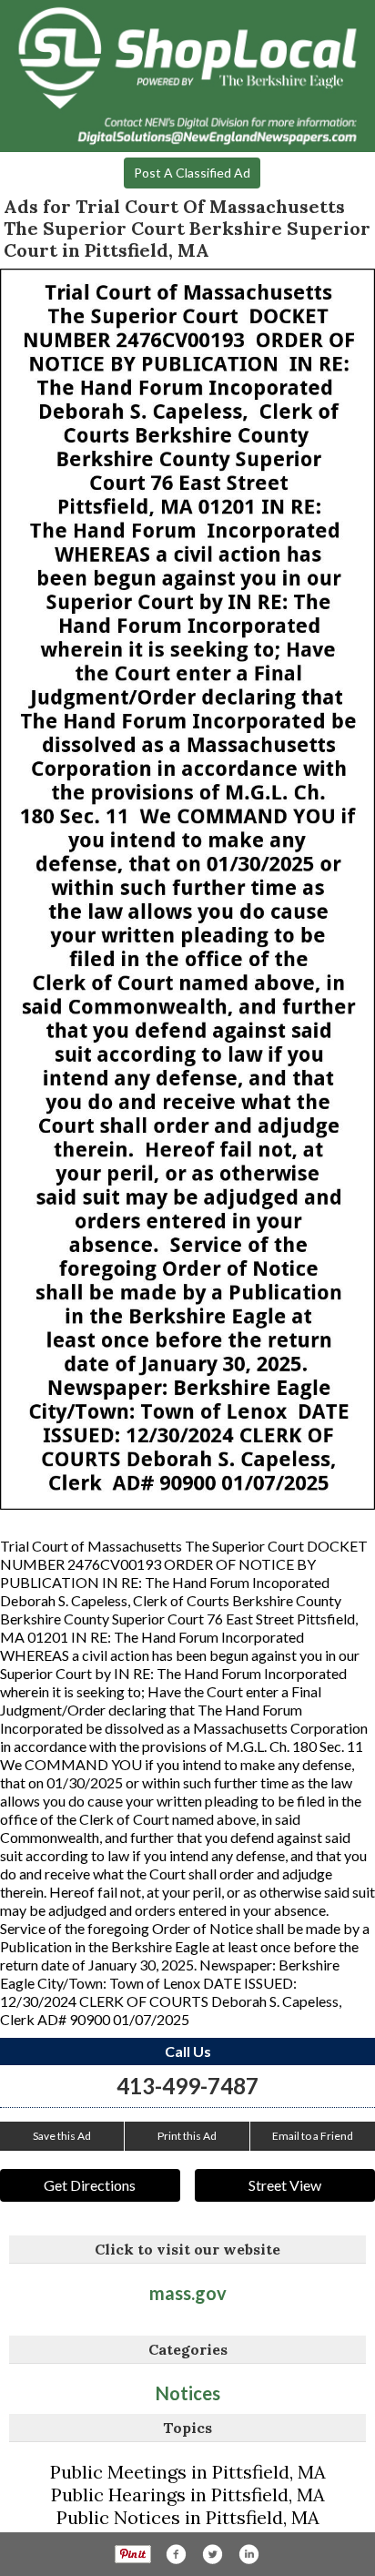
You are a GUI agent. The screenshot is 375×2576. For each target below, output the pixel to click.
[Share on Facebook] (176, 2554)
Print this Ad (187, 2136)
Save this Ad (62, 2136)
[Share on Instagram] (248, 2554)
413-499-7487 (187, 2086)
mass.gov (188, 2293)
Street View (285, 2185)
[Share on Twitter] (212, 2554)
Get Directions (90, 2185)
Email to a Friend (313, 2136)
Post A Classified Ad (192, 173)
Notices (188, 2393)
